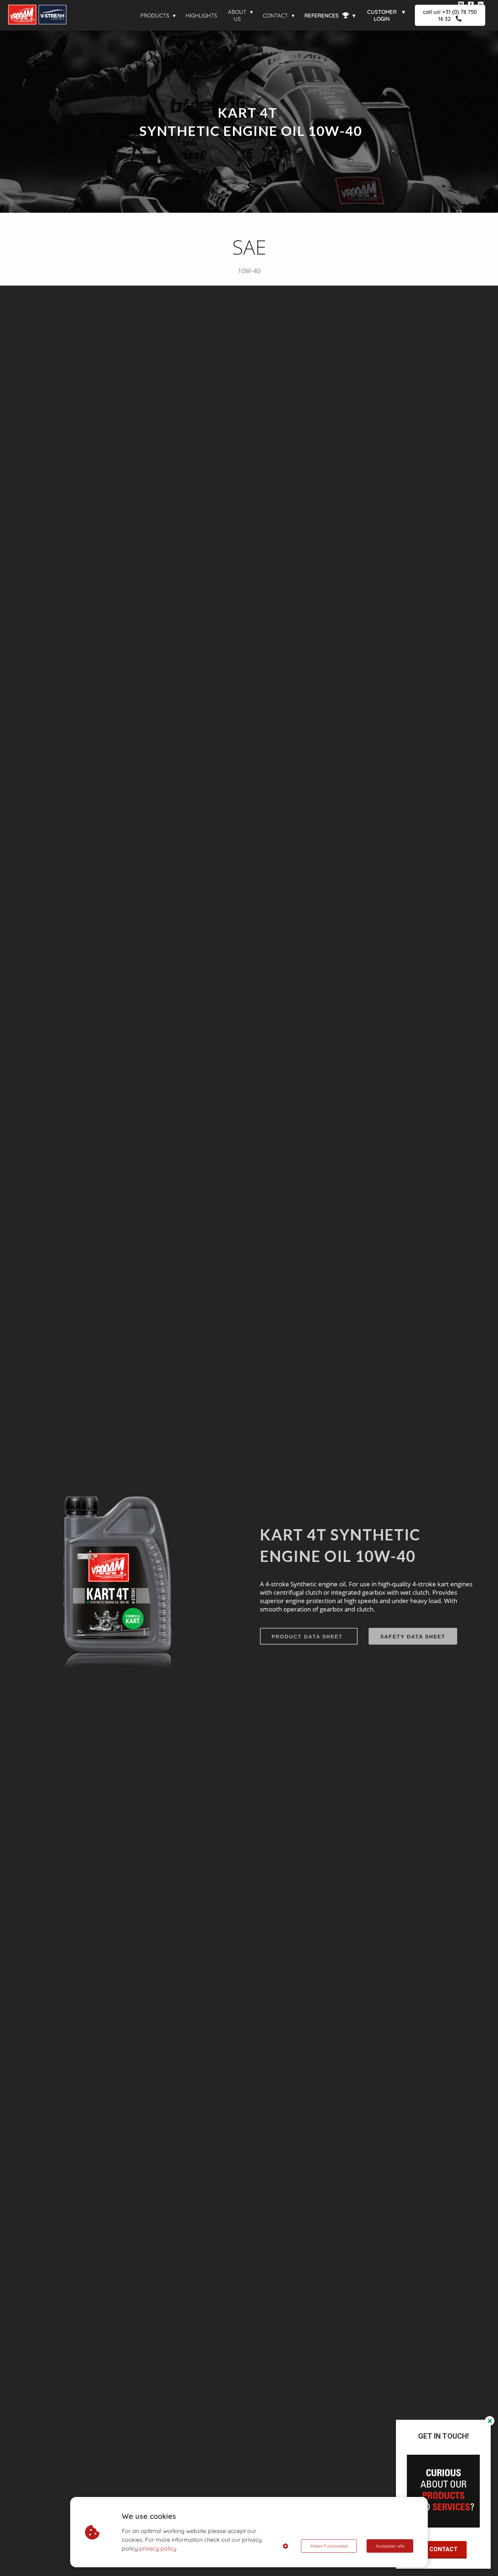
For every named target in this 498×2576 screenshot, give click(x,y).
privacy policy (158, 2548)
